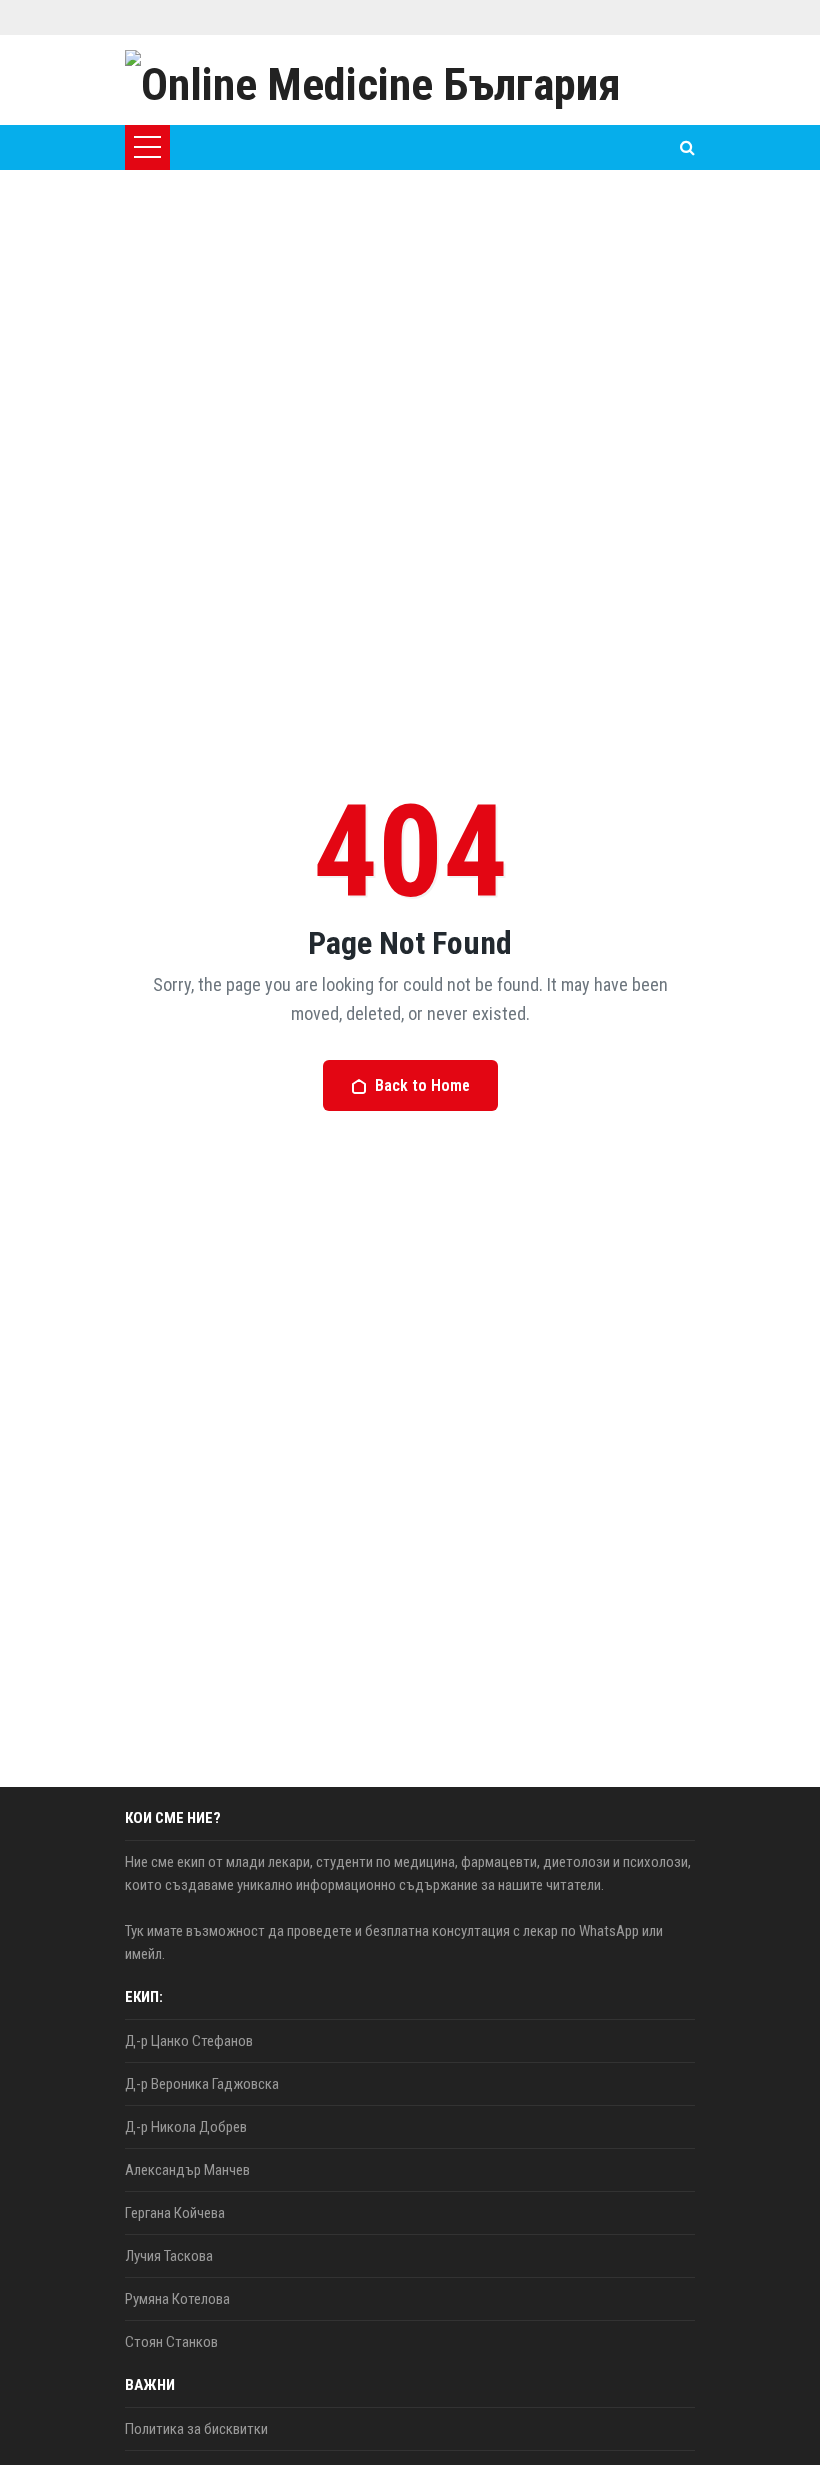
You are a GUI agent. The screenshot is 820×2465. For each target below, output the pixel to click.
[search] (687, 147)
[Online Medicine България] (373, 80)
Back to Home (422, 1085)
